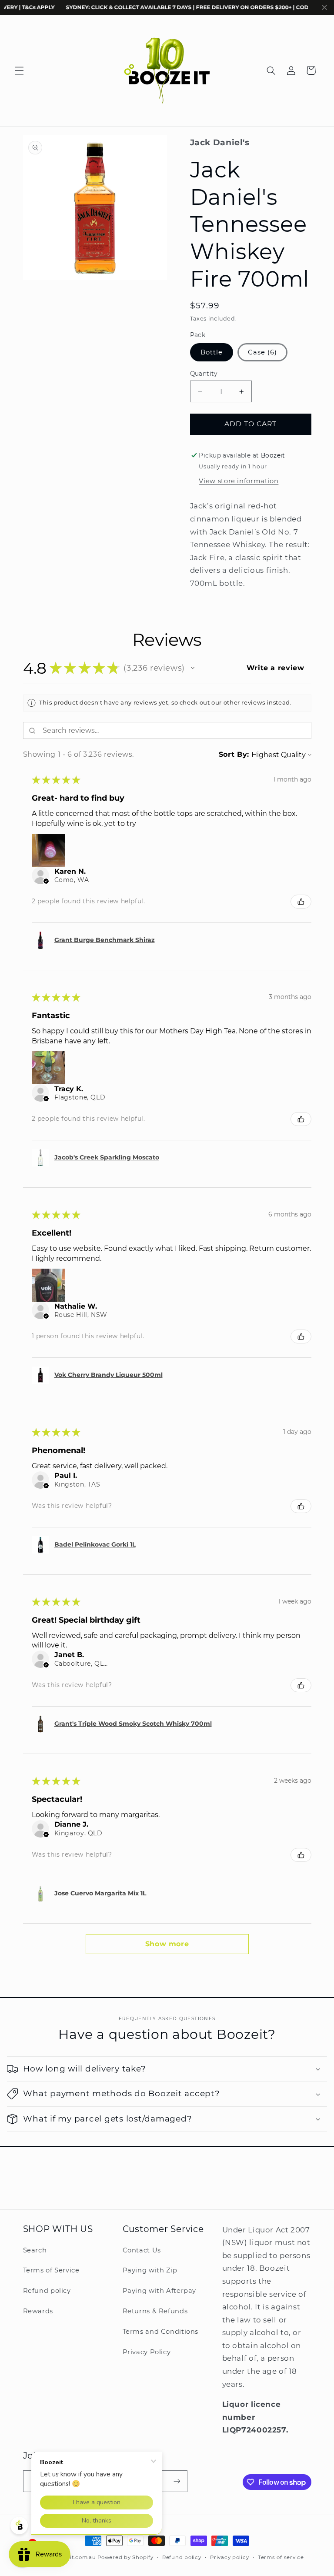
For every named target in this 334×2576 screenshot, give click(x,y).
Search (35, 2250)
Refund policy (47, 2291)
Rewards (38, 2311)
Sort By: (234, 754)
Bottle (212, 352)
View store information (239, 481)
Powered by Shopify (125, 2557)
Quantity (204, 374)
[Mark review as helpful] (301, 902)
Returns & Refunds (155, 2311)
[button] (19, 70)
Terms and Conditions (161, 2332)
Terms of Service (51, 2270)
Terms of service (281, 2557)
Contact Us (142, 2250)
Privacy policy (229, 2557)
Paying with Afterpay (160, 2291)
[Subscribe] (177, 2481)
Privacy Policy (147, 2352)
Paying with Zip (150, 2270)
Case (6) (262, 352)
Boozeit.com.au (74, 2557)
